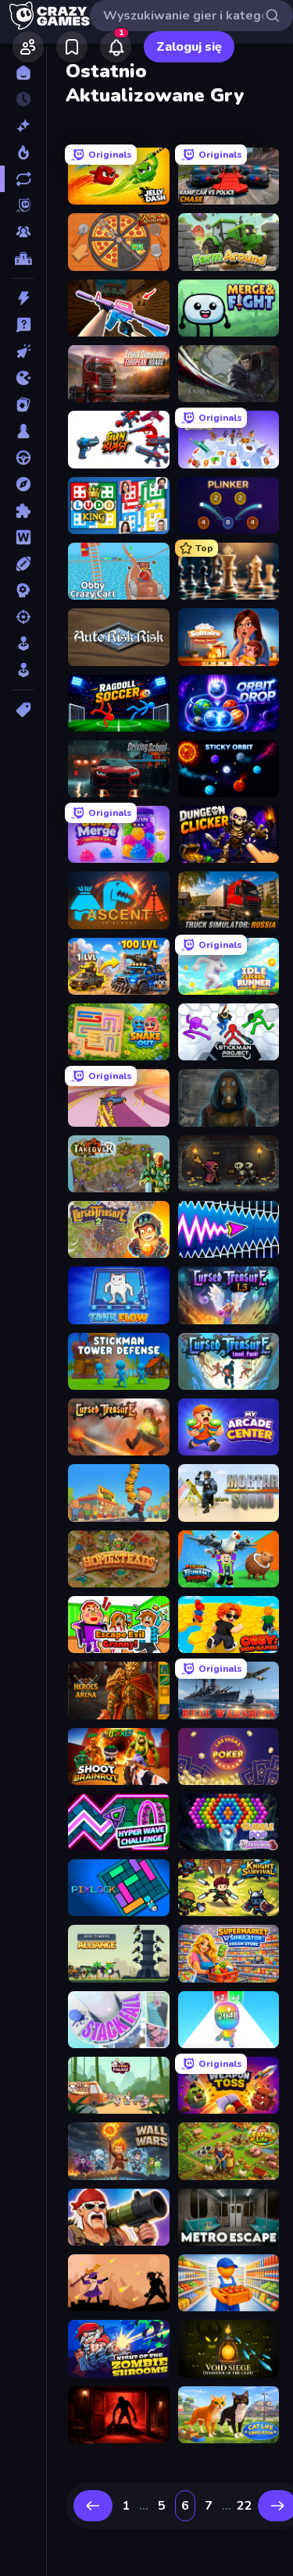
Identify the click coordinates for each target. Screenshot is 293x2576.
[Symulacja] (23, 643)
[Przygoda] (23, 484)
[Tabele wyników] (23, 258)
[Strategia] (23, 590)
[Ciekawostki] (23, 325)
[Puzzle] (23, 511)
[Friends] (28, 47)
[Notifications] (116, 47)
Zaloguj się (189, 47)
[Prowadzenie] (23, 458)
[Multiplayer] (23, 232)
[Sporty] (23, 564)
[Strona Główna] (23, 73)
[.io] (23, 378)
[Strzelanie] (23, 617)
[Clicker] (23, 351)
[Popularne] (23, 152)
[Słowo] (23, 537)
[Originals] (23, 205)
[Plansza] (23, 431)
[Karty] (23, 404)
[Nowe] (23, 126)
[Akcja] (23, 298)
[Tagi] (23, 710)
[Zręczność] (23, 670)
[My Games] (72, 47)
